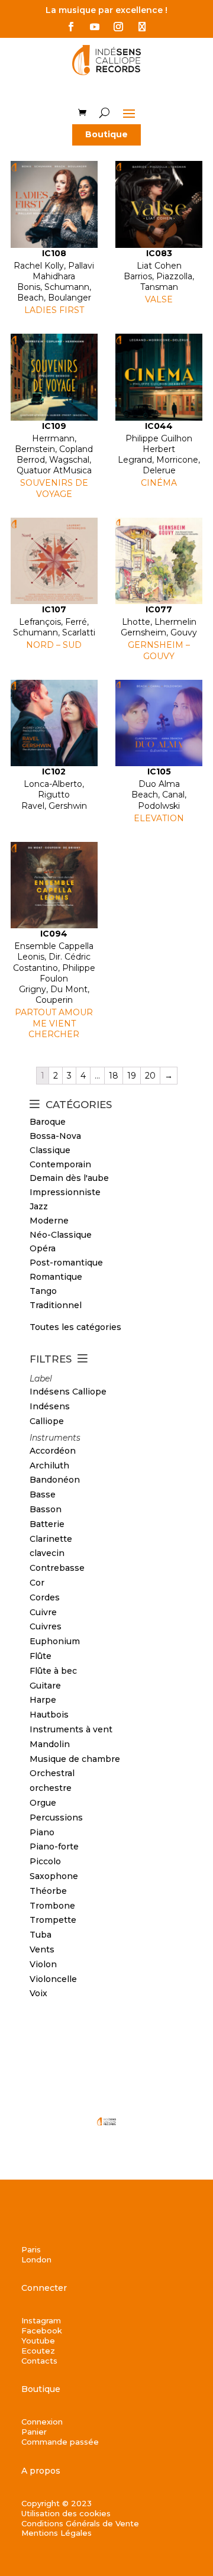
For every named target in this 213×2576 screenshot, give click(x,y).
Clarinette (51, 1539)
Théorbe (48, 1891)
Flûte (41, 1656)
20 (150, 1076)
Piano (42, 1832)
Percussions (56, 1818)
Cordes (45, 1597)
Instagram (41, 2320)
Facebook (42, 2330)
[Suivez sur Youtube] (95, 27)
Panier (34, 2432)
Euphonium (55, 1641)
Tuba (41, 1935)
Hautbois (49, 1715)
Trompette (53, 1920)
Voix (38, 1993)
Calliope (47, 1421)
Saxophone (54, 1876)
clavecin (47, 1553)
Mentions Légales (57, 2533)
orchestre (51, 1788)
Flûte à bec (53, 1671)
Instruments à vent (71, 1729)
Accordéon (53, 1451)
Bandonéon (55, 1480)
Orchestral (52, 1773)
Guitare (45, 1686)
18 (114, 1076)
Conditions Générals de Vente (80, 2523)
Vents (42, 1949)
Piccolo (45, 1861)
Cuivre (43, 1612)
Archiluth (49, 1465)
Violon (43, 1964)
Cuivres (46, 1626)
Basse (43, 1494)
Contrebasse (57, 1568)
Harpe (43, 1700)
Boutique (106, 134)
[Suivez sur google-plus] (142, 27)
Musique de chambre (75, 1759)
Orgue (43, 1803)
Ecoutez (38, 2351)
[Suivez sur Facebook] (71, 27)
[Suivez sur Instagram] (118, 27)
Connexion (42, 2422)
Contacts (39, 2361)
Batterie (47, 1524)
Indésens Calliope (68, 1392)
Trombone (52, 1906)
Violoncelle (53, 1979)
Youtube (38, 2341)
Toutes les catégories (75, 1327)
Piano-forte (54, 1847)
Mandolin (50, 1744)
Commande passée (60, 2442)
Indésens (50, 1406)
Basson (46, 1509)
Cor (37, 1583)
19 (132, 1076)
